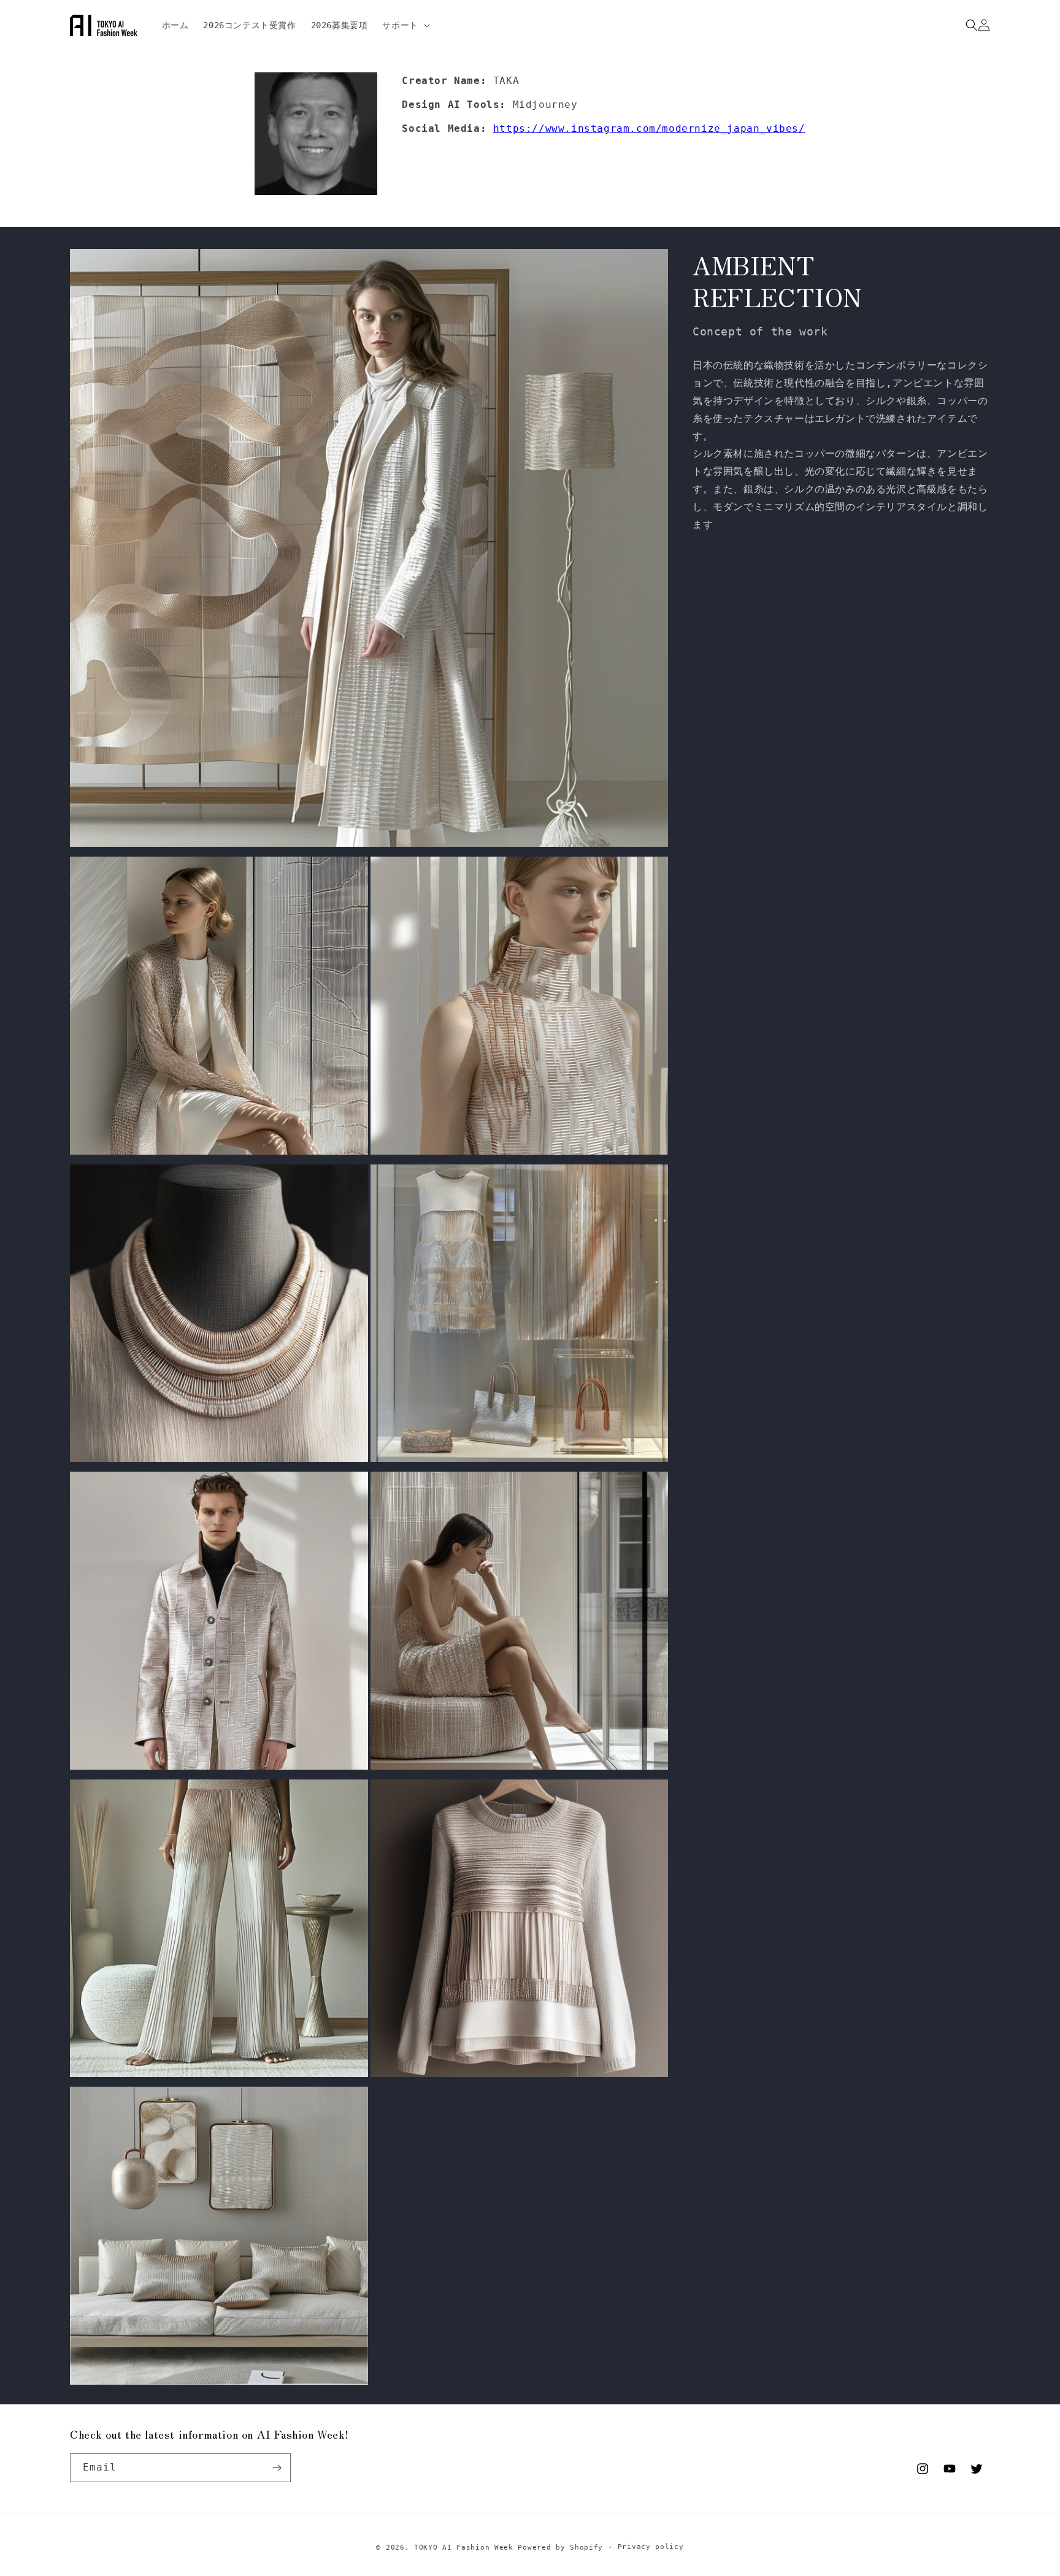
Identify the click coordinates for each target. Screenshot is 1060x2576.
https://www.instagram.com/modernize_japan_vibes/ (649, 128)
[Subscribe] (277, 2468)
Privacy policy (651, 2547)
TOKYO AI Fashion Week (464, 2547)
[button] (405, 25)
